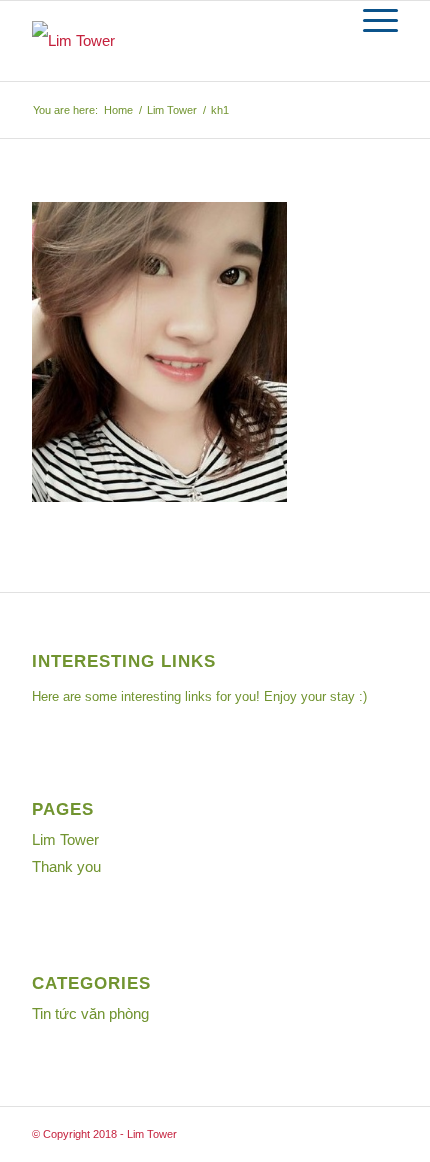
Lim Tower (172, 110)
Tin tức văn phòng (90, 1013)
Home (118, 110)
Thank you (66, 866)
